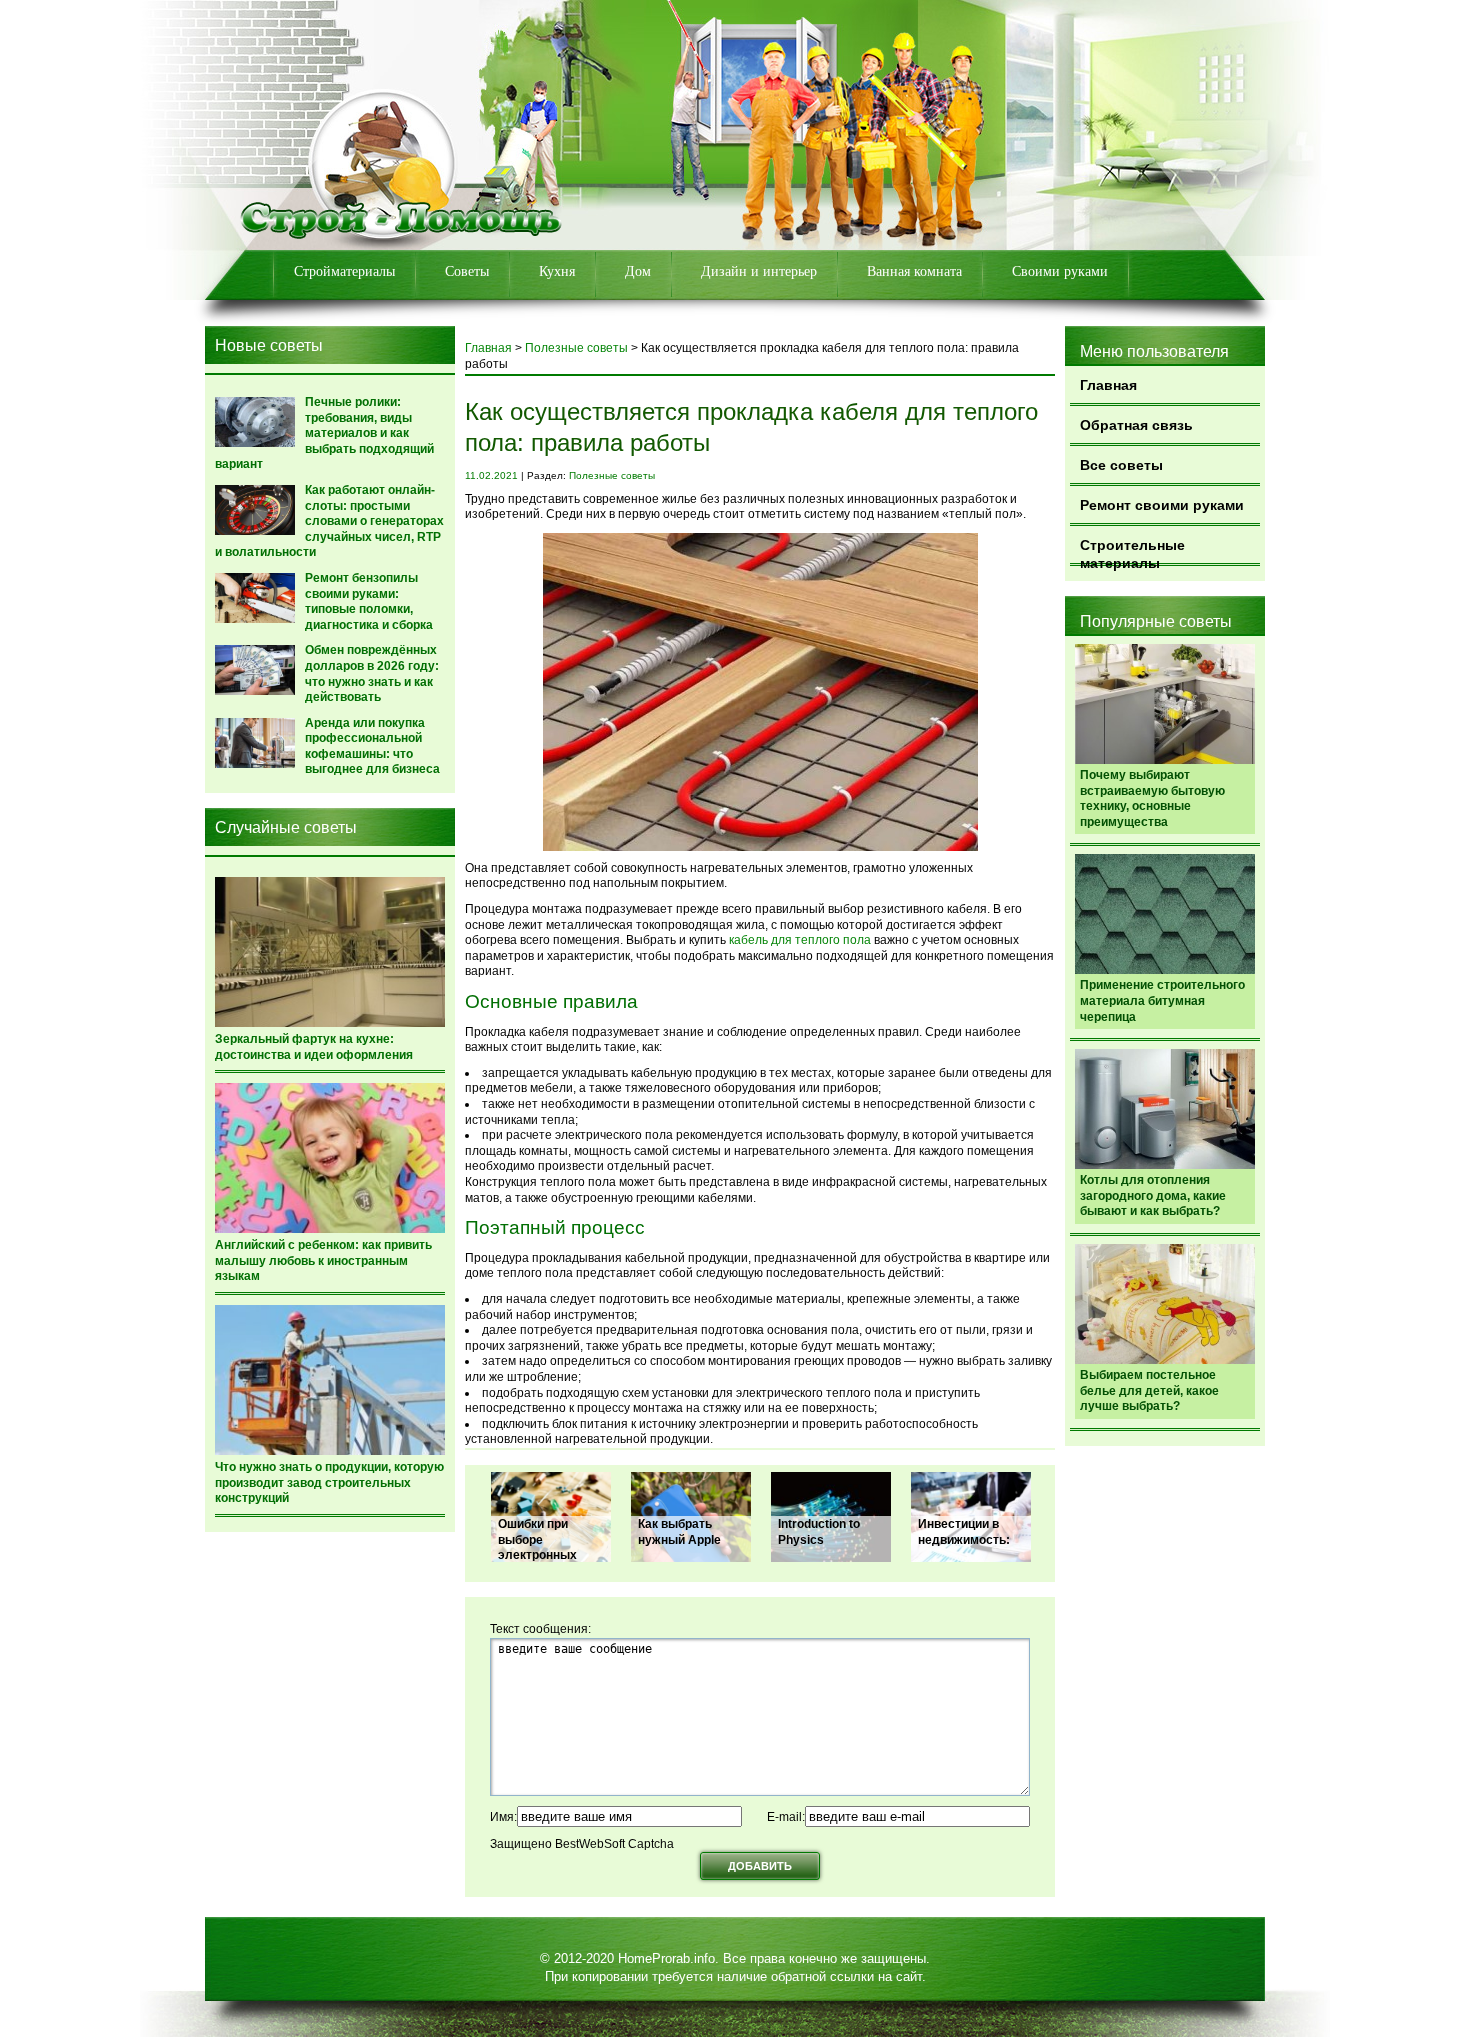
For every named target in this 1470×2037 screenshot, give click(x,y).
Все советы (1121, 465)
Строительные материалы (1132, 551)
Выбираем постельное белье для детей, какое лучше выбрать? (1149, 1390)
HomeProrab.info (666, 1958)
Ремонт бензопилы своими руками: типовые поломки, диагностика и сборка (369, 601)
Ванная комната (914, 271)
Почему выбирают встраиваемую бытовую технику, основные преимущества (1152, 798)
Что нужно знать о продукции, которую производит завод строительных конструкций (329, 1482)
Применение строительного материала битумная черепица (1162, 1000)
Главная (1108, 385)
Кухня (557, 271)
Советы (467, 271)
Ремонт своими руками (1162, 505)
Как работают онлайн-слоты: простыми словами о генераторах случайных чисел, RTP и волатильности (329, 521)
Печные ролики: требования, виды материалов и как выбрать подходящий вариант (324, 433)
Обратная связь (1136, 425)
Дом (638, 271)
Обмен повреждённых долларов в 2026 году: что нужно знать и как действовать (372, 673)
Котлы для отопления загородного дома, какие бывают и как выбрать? (1153, 1195)
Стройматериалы (344, 271)
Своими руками (1060, 271)
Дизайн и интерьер (759, 271)
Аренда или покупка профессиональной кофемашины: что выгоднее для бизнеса (372, 746)
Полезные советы (576, 348)
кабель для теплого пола (800, 940)
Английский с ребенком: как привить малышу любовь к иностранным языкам (323, 1260)
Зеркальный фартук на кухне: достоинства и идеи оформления (314, 1047)
